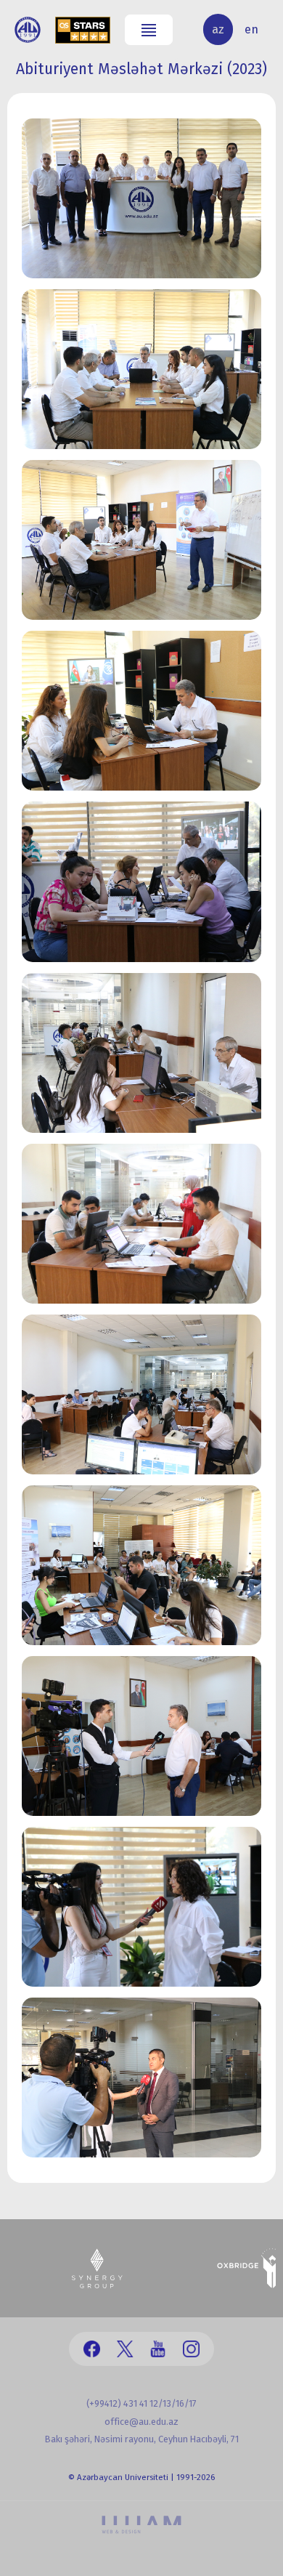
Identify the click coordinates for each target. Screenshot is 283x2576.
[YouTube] (158, 2349)
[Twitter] (125, 2349)
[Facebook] (92, 2349)
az (218, 29)
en (251, 29)
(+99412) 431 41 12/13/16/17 (141, 2403)
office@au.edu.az (141, 2422)
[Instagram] (191, 2349)
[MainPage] (28, 30)
